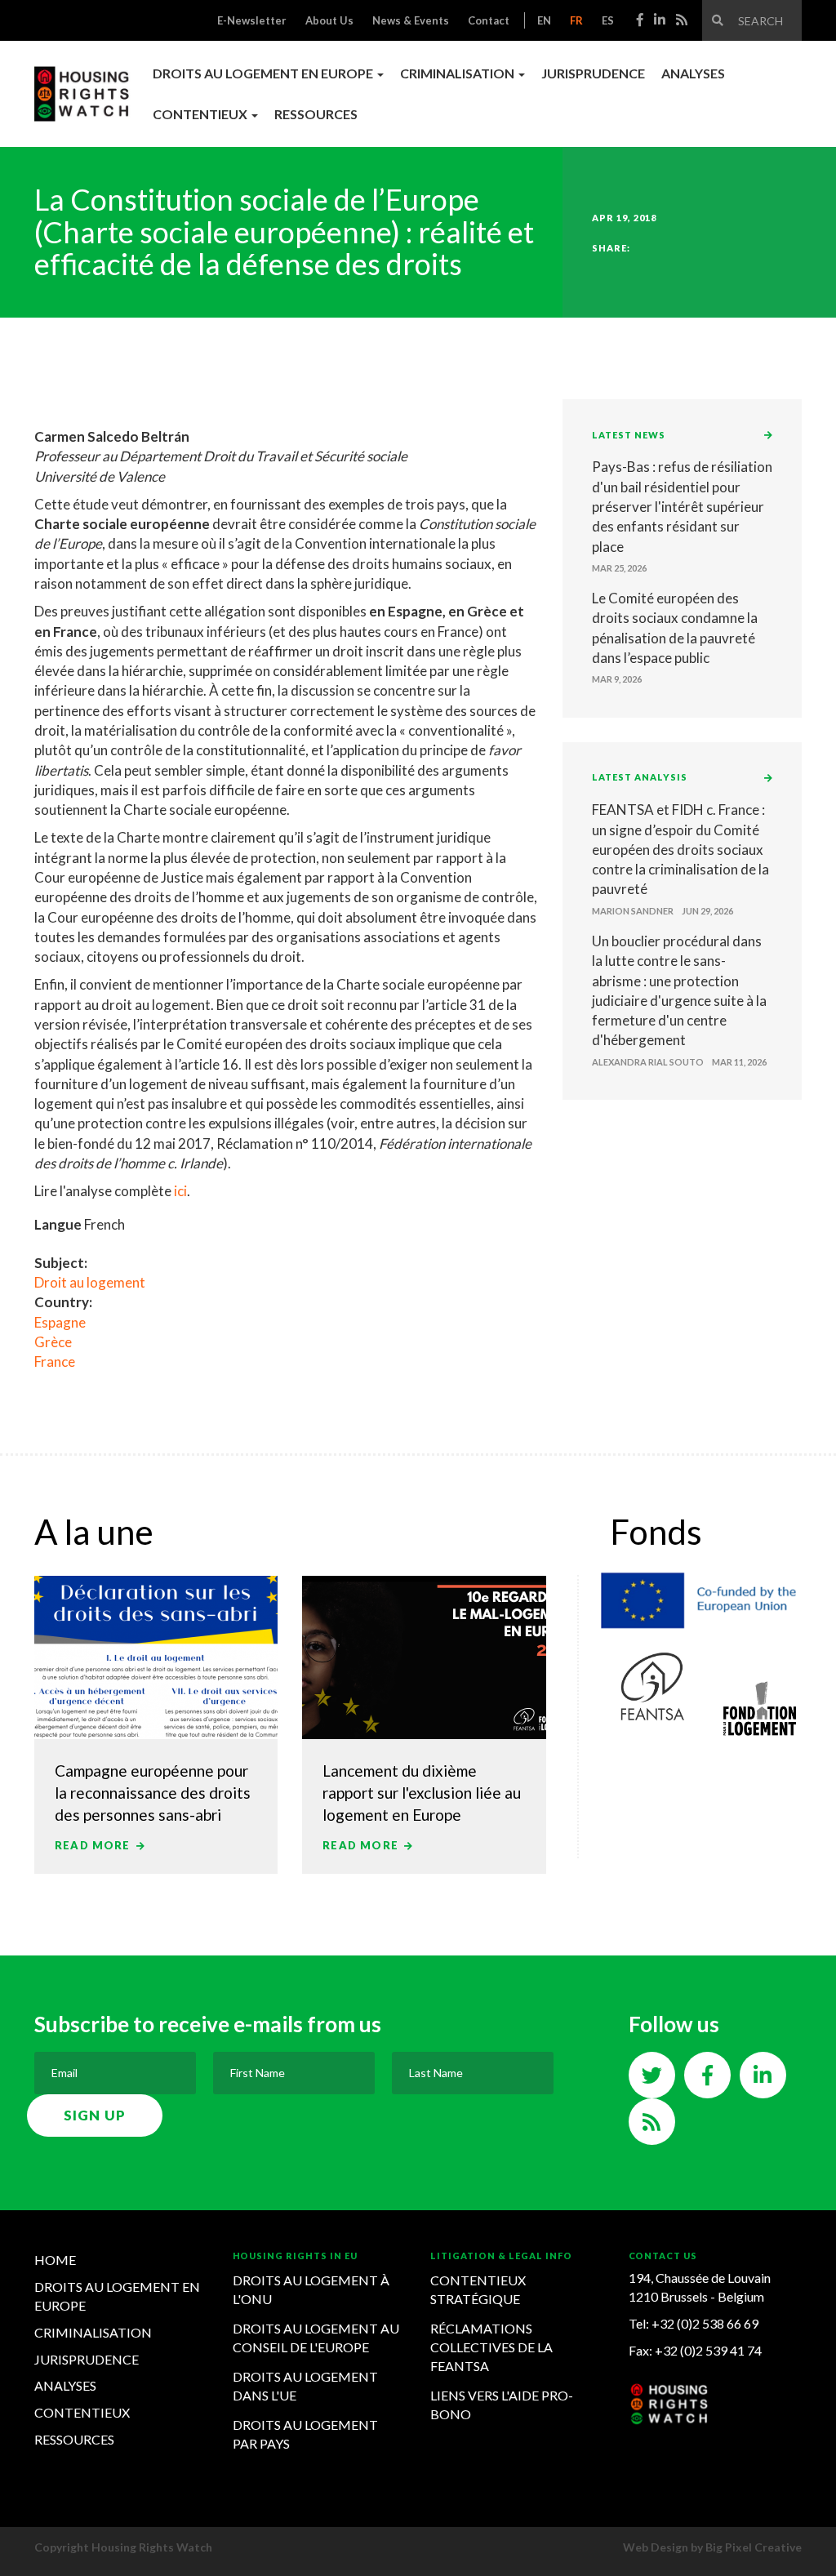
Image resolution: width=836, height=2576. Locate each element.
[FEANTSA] (651, 1686)
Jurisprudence (593, 73)
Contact (489, 20)
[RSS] (682, 19)
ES (608, 20)
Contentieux (82, 2412)
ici (180, 1191)
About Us (329, 20)
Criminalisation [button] (458, 73)
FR (576, 20)
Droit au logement (90, 1282)
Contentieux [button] (201, 114)
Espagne (60, 1322)
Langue (58, 1224)
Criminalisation (93, 2332)
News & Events (411, 20)
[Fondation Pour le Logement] (760, 1707)
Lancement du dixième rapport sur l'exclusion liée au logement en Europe (422, 1793)
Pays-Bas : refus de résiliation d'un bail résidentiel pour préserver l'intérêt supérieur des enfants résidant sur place (682, 506)
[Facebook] (640, 19)
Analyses (693, 73)
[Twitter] (652, 2078)
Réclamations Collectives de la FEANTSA (491, 2347)
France (55, 1361)
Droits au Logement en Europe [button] (264, 73)
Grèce (53, 1342)
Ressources (316, 114)
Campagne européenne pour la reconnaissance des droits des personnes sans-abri (153, 1793)
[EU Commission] (706, 1597)
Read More (94, 1845)
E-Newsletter (252, 20)
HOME (55, 2260)
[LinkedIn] (660, 19)
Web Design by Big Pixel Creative (712, 2547)
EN (544, 20)
